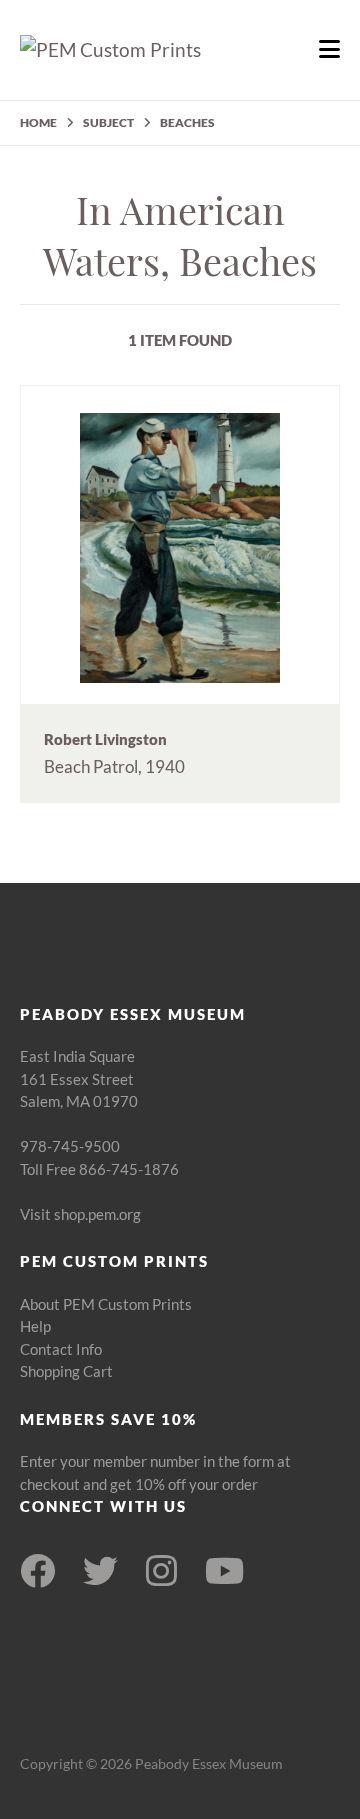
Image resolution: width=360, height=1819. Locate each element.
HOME (38, 122)
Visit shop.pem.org (80, 1214)
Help (35, 1326)
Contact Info (61, 1349)
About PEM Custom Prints (106, 1304)
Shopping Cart (66, 1371)
